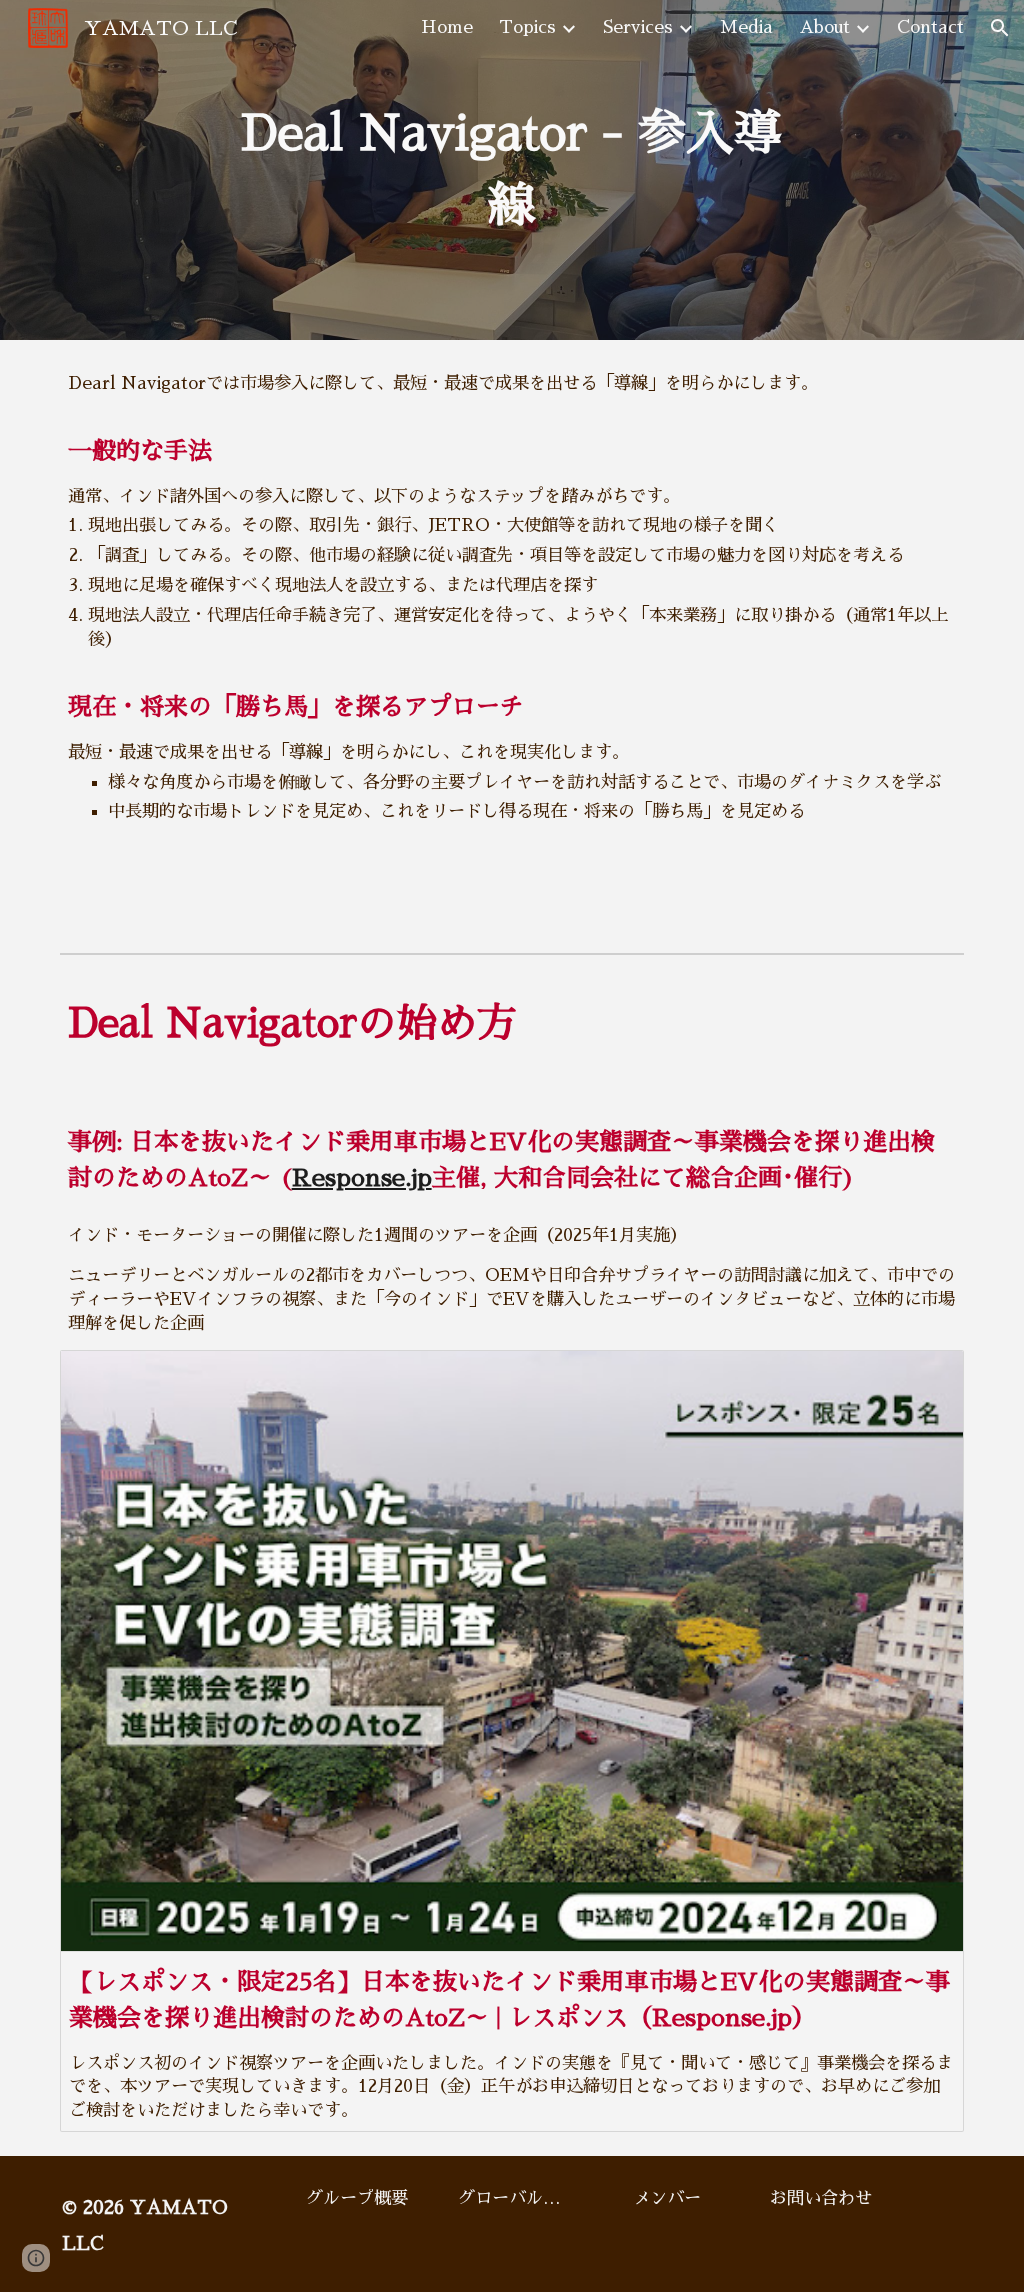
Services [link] (638, 27)
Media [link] (746, 27)
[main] (511, 170)
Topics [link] (527, 27)
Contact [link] (930, 27)
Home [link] (447, 27)
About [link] (824, 27)
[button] (1000, 28)
